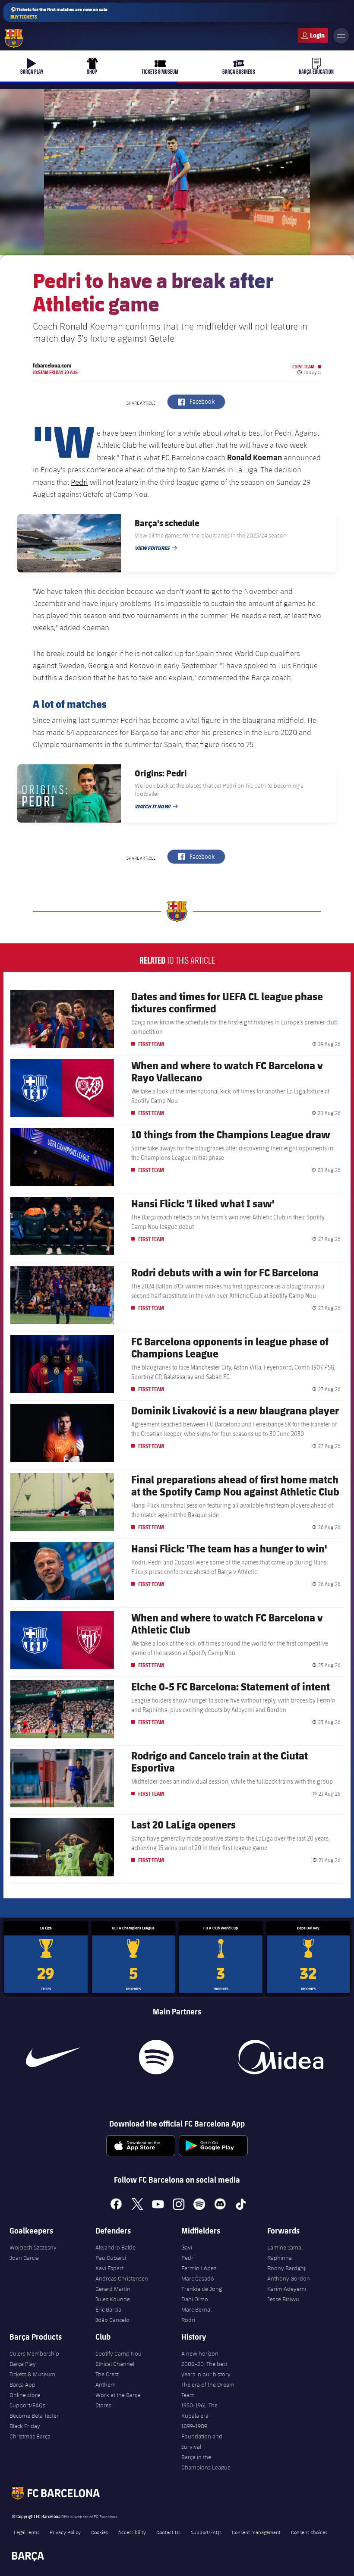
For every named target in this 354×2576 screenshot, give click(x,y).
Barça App (22, 2384)
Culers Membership (34, 2353)
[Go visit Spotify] (156, 2057)
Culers (313, 35)
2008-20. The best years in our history (206, 2369)
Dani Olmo (195, 2299)
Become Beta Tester (34, 2416)
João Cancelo (112, 2320)
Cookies (100, 2532)
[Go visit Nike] (53, 2057)
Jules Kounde (113, 2299)
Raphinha (280, 2258)
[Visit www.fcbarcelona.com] (14, 38)
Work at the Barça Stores (118, 2400)
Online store (25, 2395)
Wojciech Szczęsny (33, 2247)
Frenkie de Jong (202, 2289)
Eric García (108, 2309)
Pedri (79, 482)
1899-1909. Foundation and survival (202, 2436)
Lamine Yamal (285, 2247)
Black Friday (25, 2426)
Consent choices (309, 2532)
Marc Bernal (196, 2309)
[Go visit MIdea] (281, 2057)
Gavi (187, 2247)
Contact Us (168, 2532)
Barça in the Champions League (206, 2462)
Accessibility (132, 2532)
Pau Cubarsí (111, 2258)
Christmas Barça (30, 2436)
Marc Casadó (198, 2278)
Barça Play (23, 2364)
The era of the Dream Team (208, 2390)
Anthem (106, 2384)
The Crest (107, 2374)
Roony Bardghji (287, 2268)
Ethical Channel (115, 2364)
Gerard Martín (113, 2289)
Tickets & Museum (32, 2374)
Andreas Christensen (122, 2278)
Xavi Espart (109, 2268)
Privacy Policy (65, 2532)
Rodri (188, 2320)
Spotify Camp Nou (119, 2353)
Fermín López (199, 2268)
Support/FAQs (27, 2405)
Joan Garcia (24, 2258)
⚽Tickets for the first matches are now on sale (59, 13)
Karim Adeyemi (287, 2289)
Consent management (256, 2532)
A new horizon (200, 2353)
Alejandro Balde (115, 2247)
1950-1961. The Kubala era (199, 2410)
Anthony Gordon (289, 2278)
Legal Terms (27, 2532)
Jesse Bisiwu (283, 2299)
